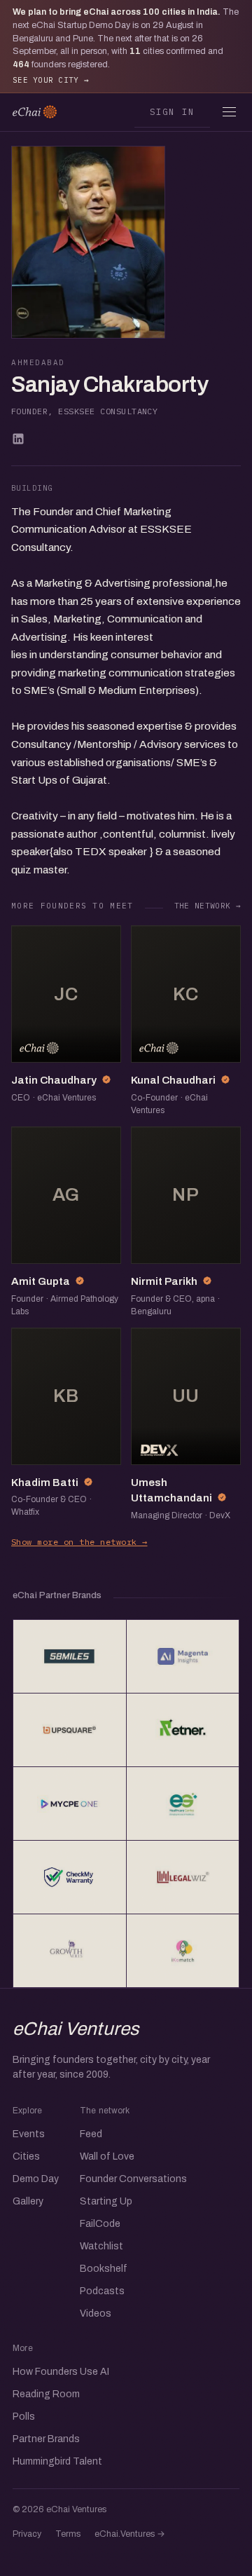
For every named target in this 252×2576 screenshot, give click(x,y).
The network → (208, 906)
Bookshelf (104, 2269)
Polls (24, 2417)
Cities (26, 2156)
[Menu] (229, 112)
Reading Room (46, 2394)
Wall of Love (107, 2156)
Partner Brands (46, 2439)
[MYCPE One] (70, 1804)
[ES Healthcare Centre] (183, 1804)
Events (29, 2134)
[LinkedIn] (18, 439)
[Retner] (183, 1730)
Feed (91, 2134)
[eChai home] (35, 112)
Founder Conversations (133, 2179)
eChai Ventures (76, 2029)
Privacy (27, 2534)
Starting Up (106, 2201)
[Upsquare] (70, 1730)
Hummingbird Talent (57, 2461)
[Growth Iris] (70, 1951)
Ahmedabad (38, 362)
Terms (68, 2534)
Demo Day (36, 2179)
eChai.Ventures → (130, 2534)
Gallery (28, 2201)
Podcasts (102, 2291)
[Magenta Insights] (183, 1656)
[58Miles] (70, 1656)
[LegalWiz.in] (183, 1877)
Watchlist (101, 2246)
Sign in (173, 111)
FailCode (100, 2224)
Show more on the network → (79, 1542)
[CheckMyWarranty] (70, 1877)
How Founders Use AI (61, 2372)
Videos (96, 2313)
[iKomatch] (183, 1951)
